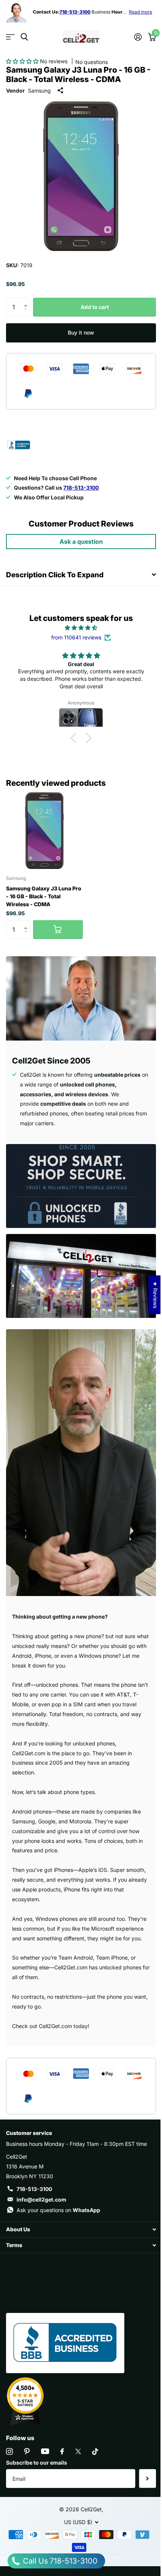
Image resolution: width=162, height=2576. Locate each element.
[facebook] (62, 2451)
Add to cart (95, 307)
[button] (23, 61)
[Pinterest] (27, 2451)
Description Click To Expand (55, 575)
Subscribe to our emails (37, 2463)
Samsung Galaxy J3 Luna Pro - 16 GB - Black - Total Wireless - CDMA (44, 896)
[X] (78, 2451)
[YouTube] (45, 2451)
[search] (24, 37)
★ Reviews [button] (155, 1295)
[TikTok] (95, 2451)
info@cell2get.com (41, 2199)
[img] (81, 628)
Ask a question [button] (81, 542)
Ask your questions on (58, 2210)
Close (81, 2230)
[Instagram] (9, 2451)
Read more (141, 12)
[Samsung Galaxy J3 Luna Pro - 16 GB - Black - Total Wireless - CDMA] (44, 831)
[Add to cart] (58, 930)
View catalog (10, 37)
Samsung (39, 91)
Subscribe (147, 2479)
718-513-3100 (34, 2189)
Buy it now (81, 332)
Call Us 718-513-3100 (59, 2561)
